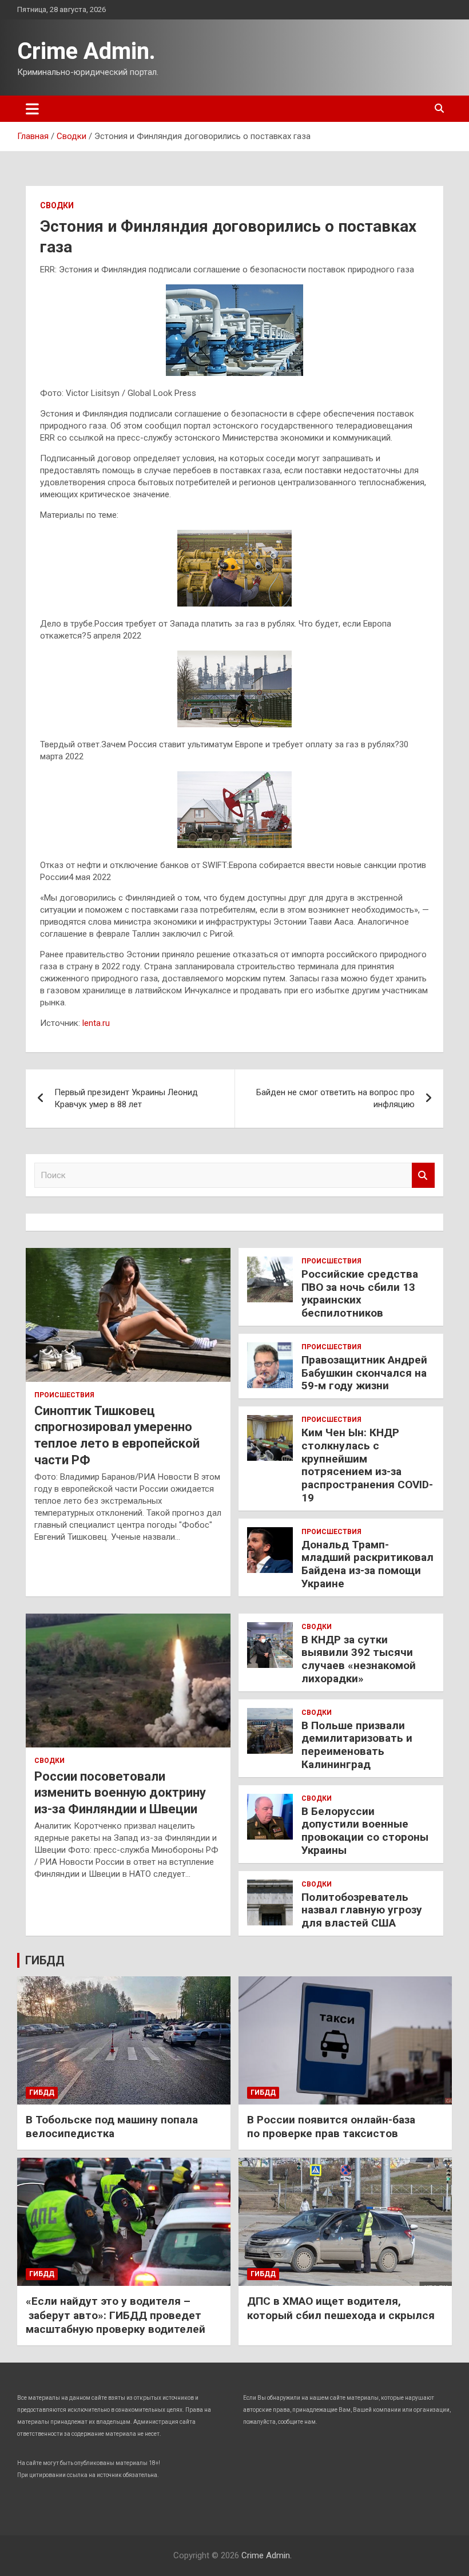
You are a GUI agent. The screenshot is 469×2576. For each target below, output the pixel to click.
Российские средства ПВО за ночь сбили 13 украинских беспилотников (360, 1293)
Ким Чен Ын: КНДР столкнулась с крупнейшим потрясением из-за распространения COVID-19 (367, 1465)
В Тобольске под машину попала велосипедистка (112, 2127)
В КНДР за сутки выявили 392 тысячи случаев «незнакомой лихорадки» (359, 1659)
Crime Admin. (86, 51)
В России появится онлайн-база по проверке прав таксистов (331, 2127)
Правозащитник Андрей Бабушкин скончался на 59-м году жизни (364, 1373)
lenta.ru (96, 1023)
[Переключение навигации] (32, 109)
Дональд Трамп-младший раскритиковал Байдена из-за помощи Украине (367, 1564)
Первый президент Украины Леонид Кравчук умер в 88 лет (126, 1098)
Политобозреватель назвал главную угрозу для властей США (362, 1910)
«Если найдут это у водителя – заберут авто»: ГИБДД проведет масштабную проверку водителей (116, 2315)
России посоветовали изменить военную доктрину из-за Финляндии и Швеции (120, 1793)
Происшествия (64, 1395)
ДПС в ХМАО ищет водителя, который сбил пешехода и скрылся (341, 2308)
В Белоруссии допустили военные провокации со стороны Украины (365, 1831)
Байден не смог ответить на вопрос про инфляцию (335, 1098)
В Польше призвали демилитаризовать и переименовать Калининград (357, 1745)
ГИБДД (45, 1960)
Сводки (57, 205)
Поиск (423, 1176)
